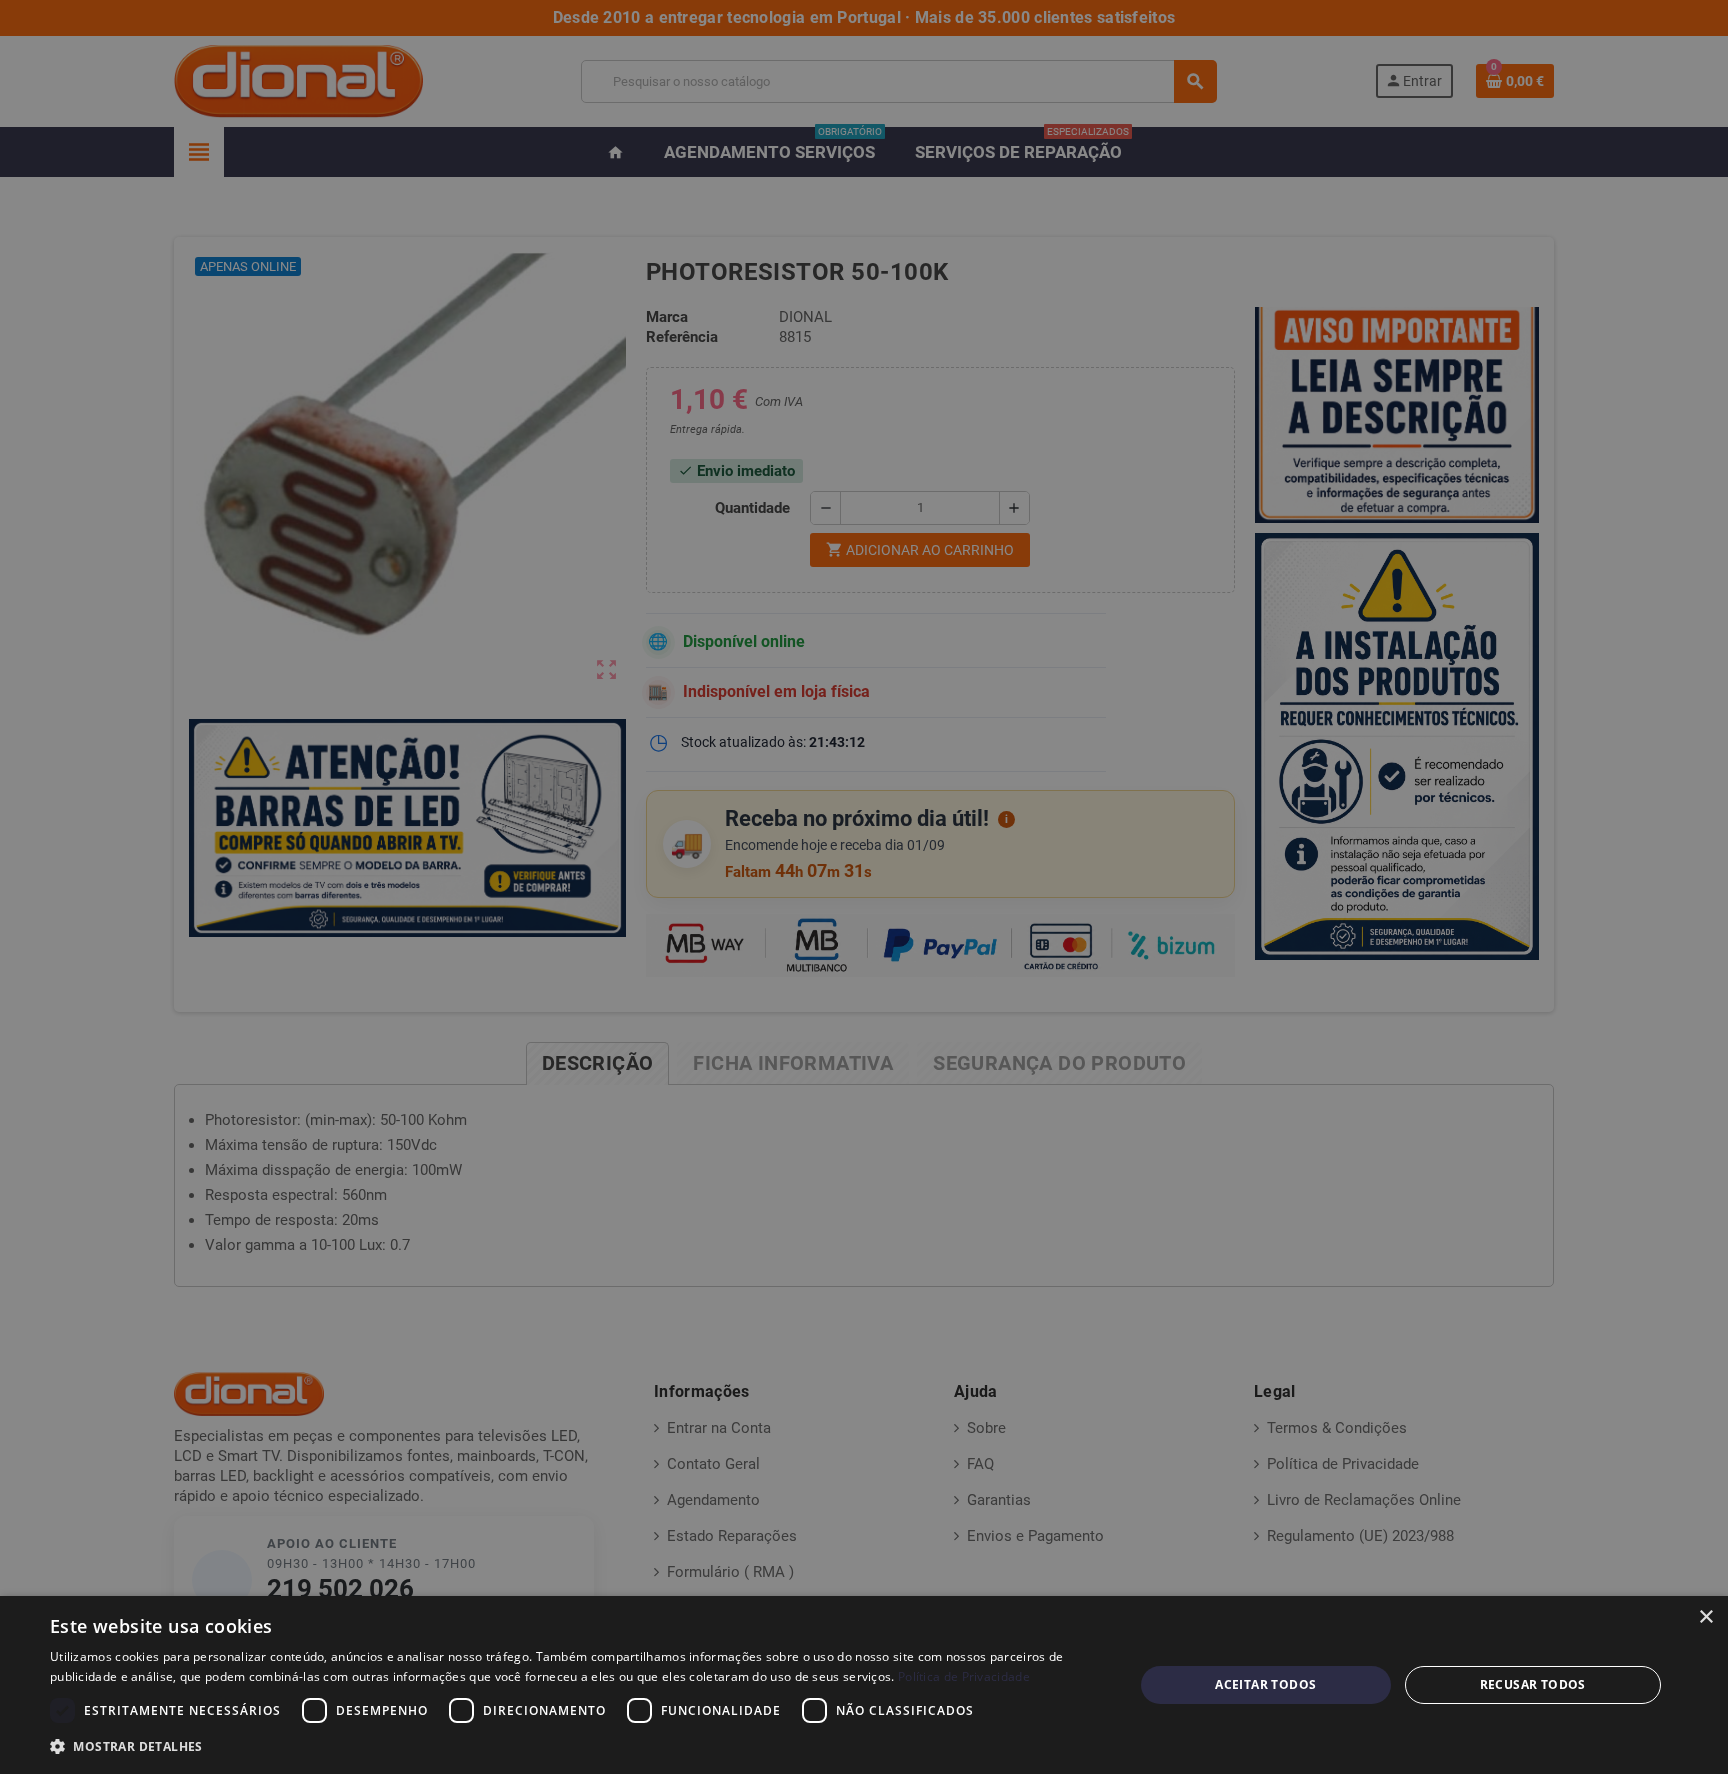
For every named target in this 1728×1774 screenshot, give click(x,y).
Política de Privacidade (964, 1676)
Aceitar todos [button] (1265, 1684)
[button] (576, 1746)
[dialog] (864, 1685)
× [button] (1705, 1617)
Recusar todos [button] (1533, 1684)
